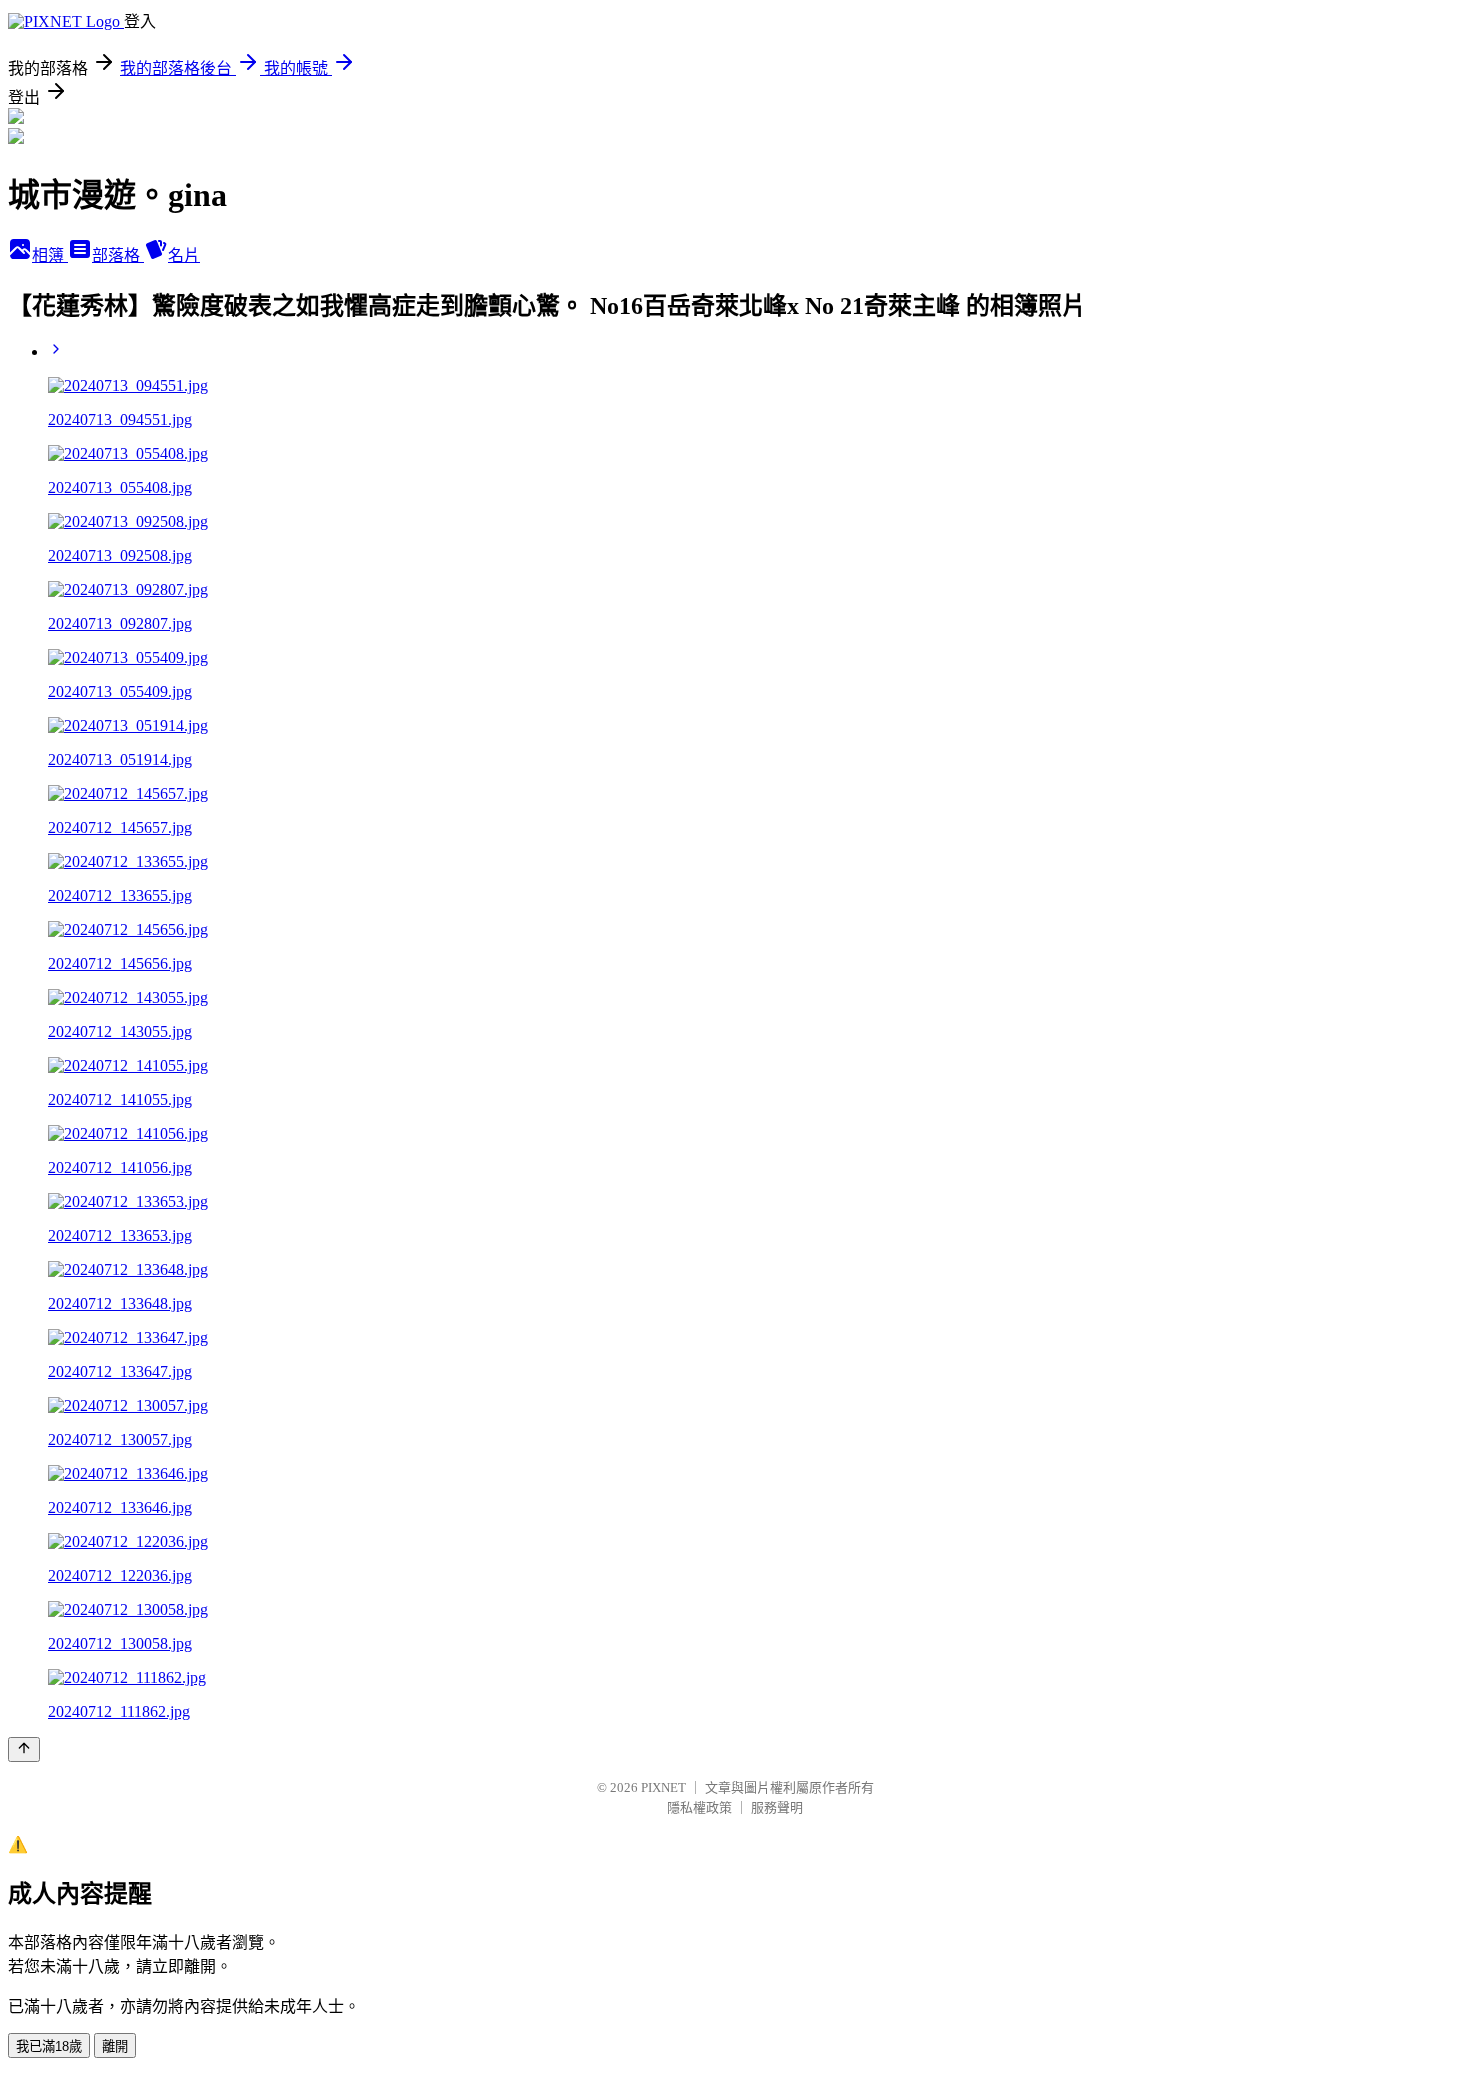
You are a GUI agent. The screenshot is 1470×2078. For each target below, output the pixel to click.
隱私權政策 (699, 1807)
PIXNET (663, 1787)
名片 (184, 255)
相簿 (50, 255)
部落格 (118, 255)
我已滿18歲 (49, 2046)
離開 (115, 2046)
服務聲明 (777, 1807)
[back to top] (24, 1749)
